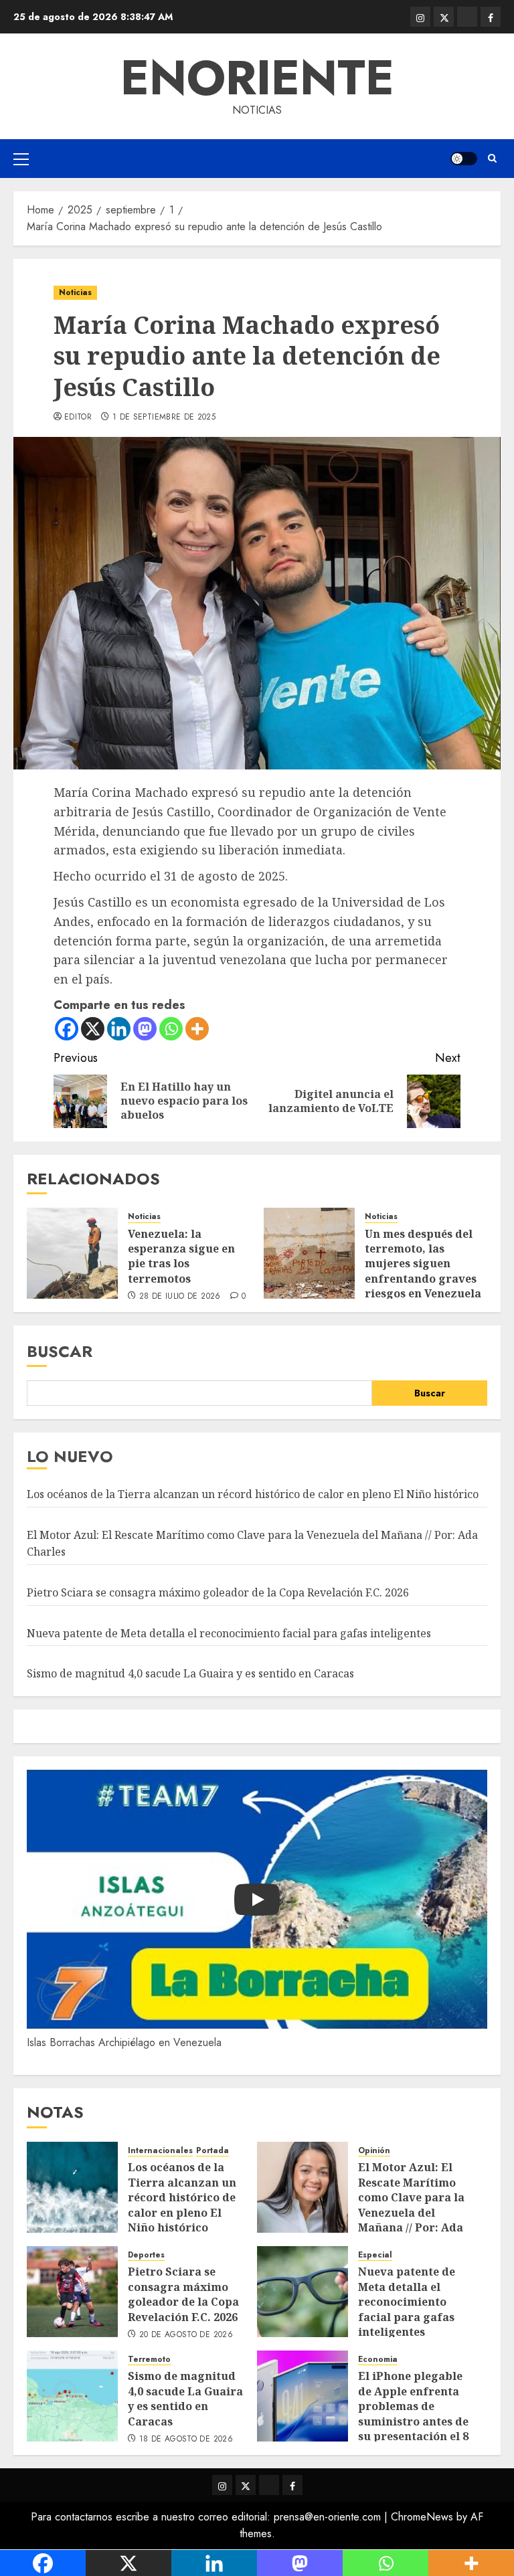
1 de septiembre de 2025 (164, 418)
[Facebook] (67, 1029)
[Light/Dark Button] (464, 159)
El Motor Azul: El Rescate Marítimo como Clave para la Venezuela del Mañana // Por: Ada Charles (411, 2205)
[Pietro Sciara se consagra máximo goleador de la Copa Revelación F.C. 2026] (72, 2292)
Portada (212, 2151)
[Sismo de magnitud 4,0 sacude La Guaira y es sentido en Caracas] (72, 2396)
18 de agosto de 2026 (186, 2440)
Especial (375, 2255)
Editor (78, 418)
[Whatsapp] (171, 1029)
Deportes (146, 2255)
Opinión (374, 2151)
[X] (93, 1029)
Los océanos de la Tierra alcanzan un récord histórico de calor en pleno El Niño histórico (253, 1494)
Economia (378, 2360)
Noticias (75, 292)
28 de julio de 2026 (180, 1297)
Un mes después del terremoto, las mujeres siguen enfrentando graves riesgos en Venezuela (423, 1264)
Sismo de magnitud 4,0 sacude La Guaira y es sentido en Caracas (190, 1673)
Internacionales (160, 2151)
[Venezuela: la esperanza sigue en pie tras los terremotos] (72, 1253)
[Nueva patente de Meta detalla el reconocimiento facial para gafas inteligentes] (303, 2292)
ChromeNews (422, 2517)
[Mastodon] (145, 1029)
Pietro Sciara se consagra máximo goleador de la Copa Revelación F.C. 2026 (218, 1592)
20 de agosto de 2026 (186, 2335)
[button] (21, 159)
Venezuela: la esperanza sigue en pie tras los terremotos (181, 1256)
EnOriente (257, 78)
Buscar (60, 1351)
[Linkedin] (119, 1029)
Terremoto (149, 2360)
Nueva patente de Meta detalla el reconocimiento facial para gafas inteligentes (229, 1633)
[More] (197, 1029)
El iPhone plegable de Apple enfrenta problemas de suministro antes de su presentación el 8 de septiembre (413, 2413)
